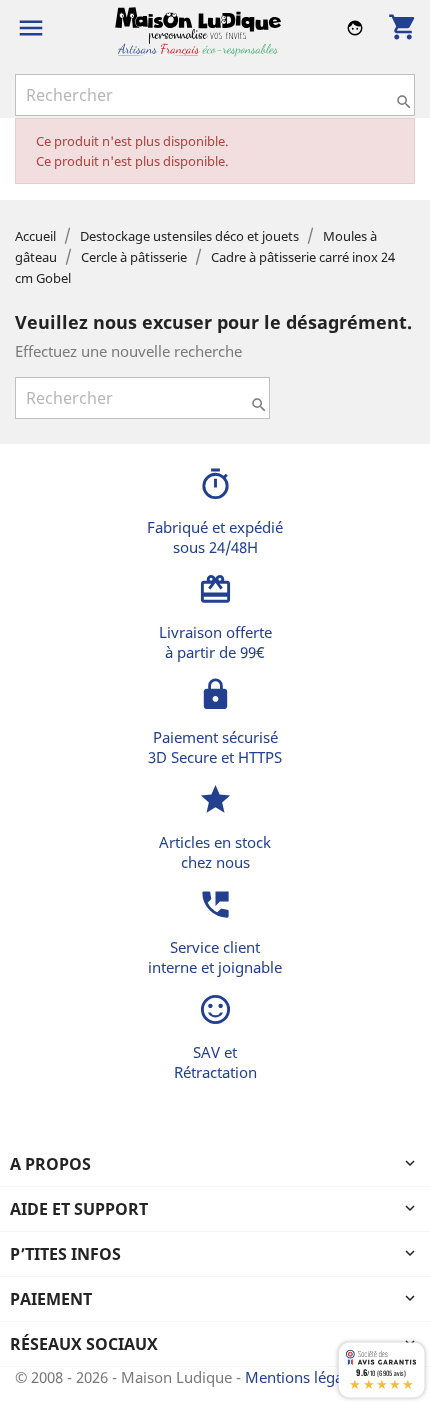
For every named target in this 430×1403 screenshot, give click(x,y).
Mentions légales (305, 1377)
